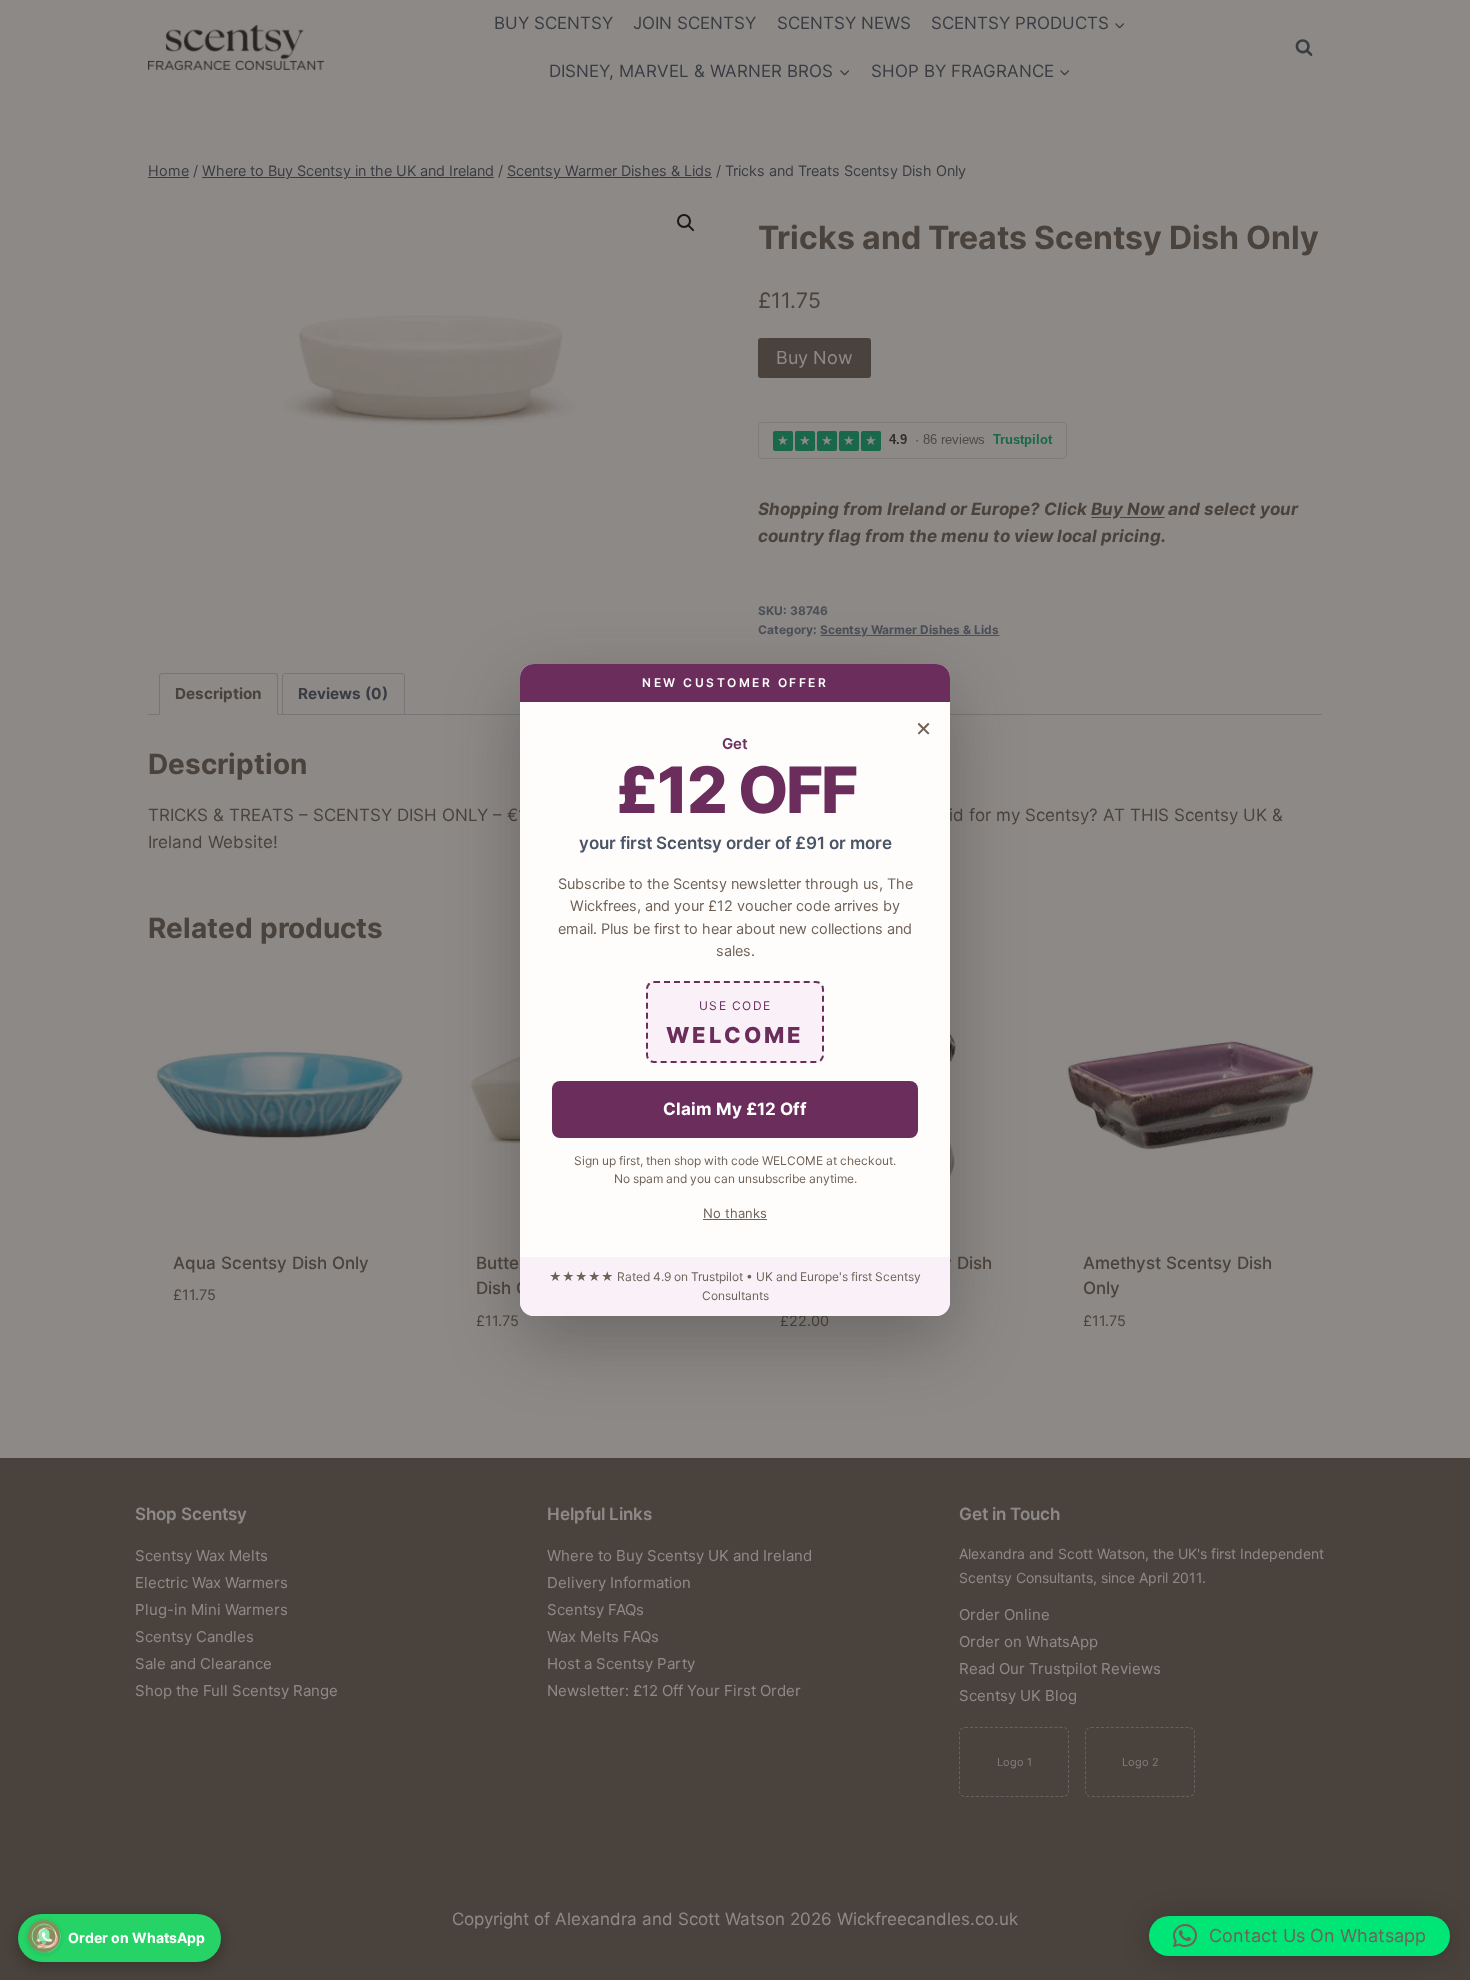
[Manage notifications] (44, 1936)
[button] (1299, 1936)
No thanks (735, 1213)
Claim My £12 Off (735, 1109)
